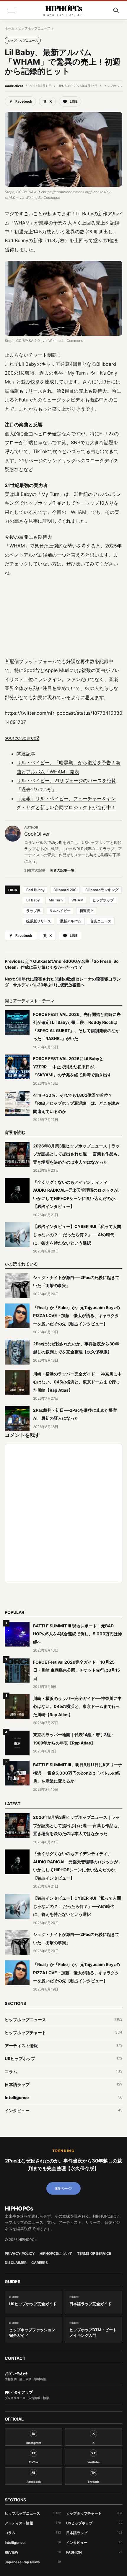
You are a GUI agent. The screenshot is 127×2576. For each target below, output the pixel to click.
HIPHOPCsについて (56, 2254)
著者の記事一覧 (62, 870)
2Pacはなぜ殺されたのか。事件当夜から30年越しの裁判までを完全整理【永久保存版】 (63, 2165)
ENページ (63, 2188)
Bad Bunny (35, 890)
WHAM (78, 900)
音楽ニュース (101, 921)
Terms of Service (94, 2254)
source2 (30, 738)
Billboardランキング (102, 890)
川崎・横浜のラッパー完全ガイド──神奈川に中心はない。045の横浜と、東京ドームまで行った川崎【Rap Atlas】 (77, 1382)
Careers (40, 2263)
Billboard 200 (65, 890)
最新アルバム (71, 921)
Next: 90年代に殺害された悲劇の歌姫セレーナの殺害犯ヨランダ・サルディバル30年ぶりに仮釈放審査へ (63, 982)
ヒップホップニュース (34, 28)
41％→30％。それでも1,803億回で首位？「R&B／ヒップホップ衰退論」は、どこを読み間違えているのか (76, 1103)
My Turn (56, 900)
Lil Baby (33, 900)
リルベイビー (60, 911)
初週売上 (87, 911)
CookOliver (14, 86)
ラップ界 (33, 911)
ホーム (10, 28)
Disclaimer (16, 2263)
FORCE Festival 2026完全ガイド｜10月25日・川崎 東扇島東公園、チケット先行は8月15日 (76, 1670)
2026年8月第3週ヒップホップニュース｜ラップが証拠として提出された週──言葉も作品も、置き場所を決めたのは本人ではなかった (77, 1154)
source (12, 738)
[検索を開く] (116, 10)
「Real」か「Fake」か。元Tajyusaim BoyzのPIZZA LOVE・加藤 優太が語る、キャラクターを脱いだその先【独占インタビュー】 (76, 1316)
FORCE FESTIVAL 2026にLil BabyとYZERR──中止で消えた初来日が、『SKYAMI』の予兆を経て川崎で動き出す (72, 1067)
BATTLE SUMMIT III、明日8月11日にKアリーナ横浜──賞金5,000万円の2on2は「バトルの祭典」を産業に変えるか (78, 1773)
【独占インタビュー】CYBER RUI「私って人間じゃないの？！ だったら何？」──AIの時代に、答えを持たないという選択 (77, 1234)
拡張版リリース (39, 921)
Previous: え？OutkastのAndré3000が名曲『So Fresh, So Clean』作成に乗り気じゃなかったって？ (62, 964)
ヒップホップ (103, 900)
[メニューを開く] (11, 10)
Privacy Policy (20, 2254)
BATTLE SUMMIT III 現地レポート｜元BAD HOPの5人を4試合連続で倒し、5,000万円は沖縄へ (78, 1634)
